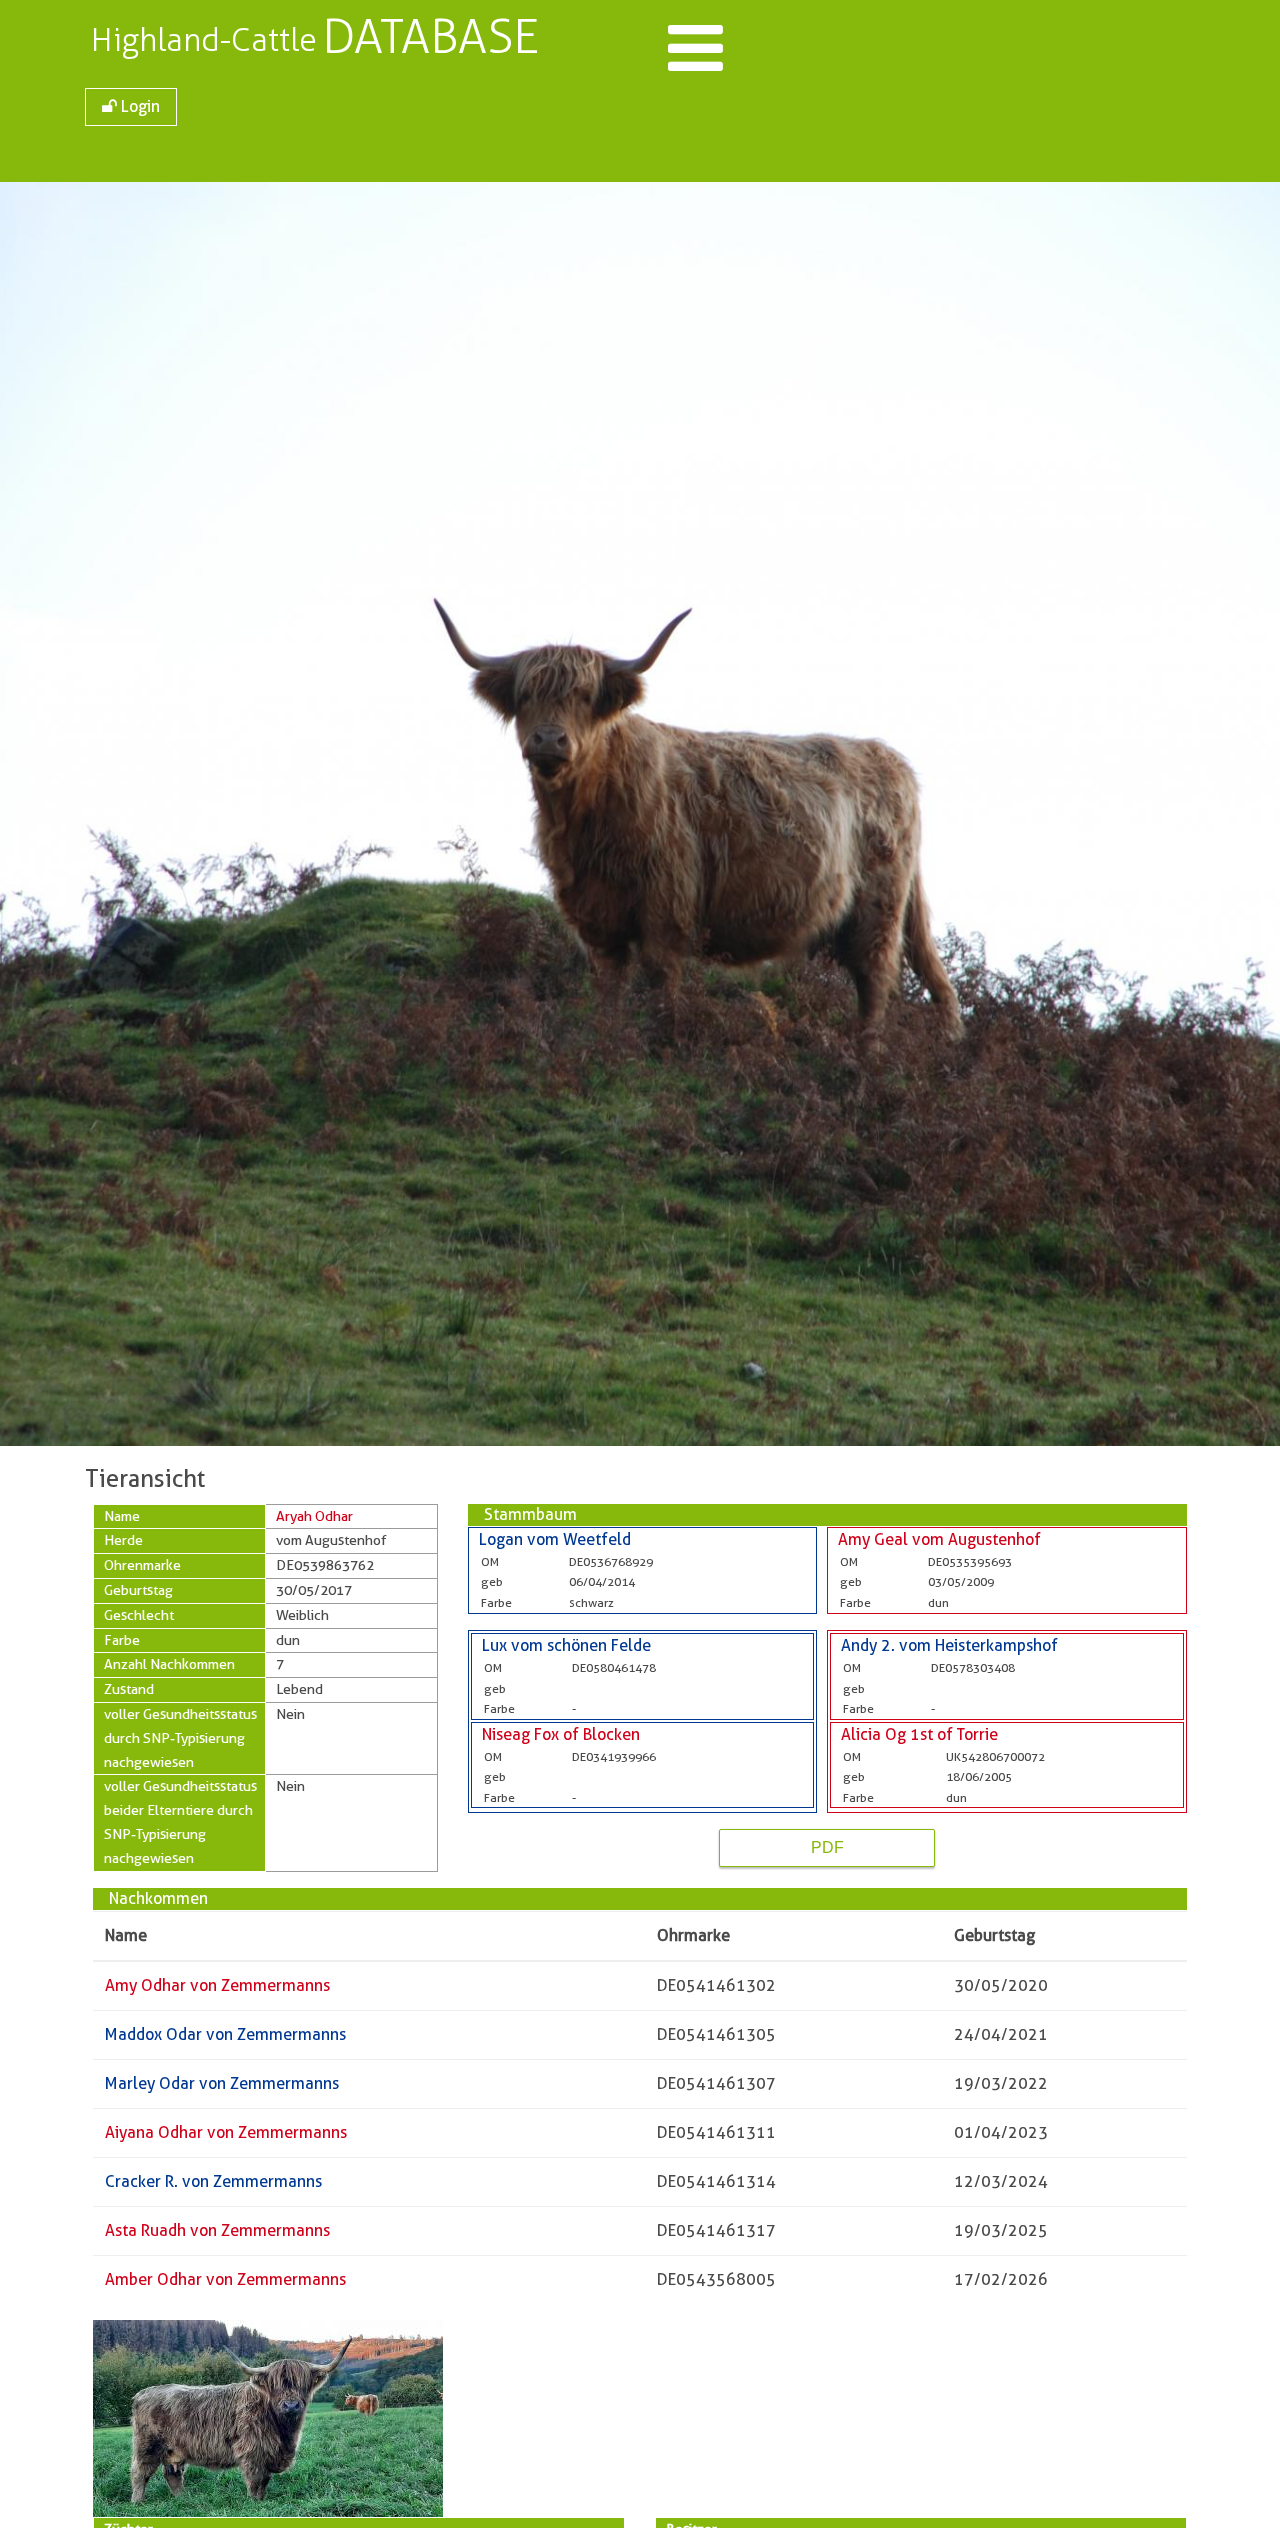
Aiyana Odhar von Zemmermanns (226, 2132)
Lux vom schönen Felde (566, 1645)
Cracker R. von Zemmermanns (213, 2181)
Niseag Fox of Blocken (561, 1734)
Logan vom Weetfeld (555, 1539)
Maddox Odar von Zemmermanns (225, 2034)
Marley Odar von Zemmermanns (222, 2083)
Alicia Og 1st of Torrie (919, 1734)
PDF (827, 1847)
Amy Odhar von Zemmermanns (217, 1985)
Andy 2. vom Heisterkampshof (949, 1645)
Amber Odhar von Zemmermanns (225, 2279)
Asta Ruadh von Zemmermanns (217, 2230)
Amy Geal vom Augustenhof (939, 1539)
